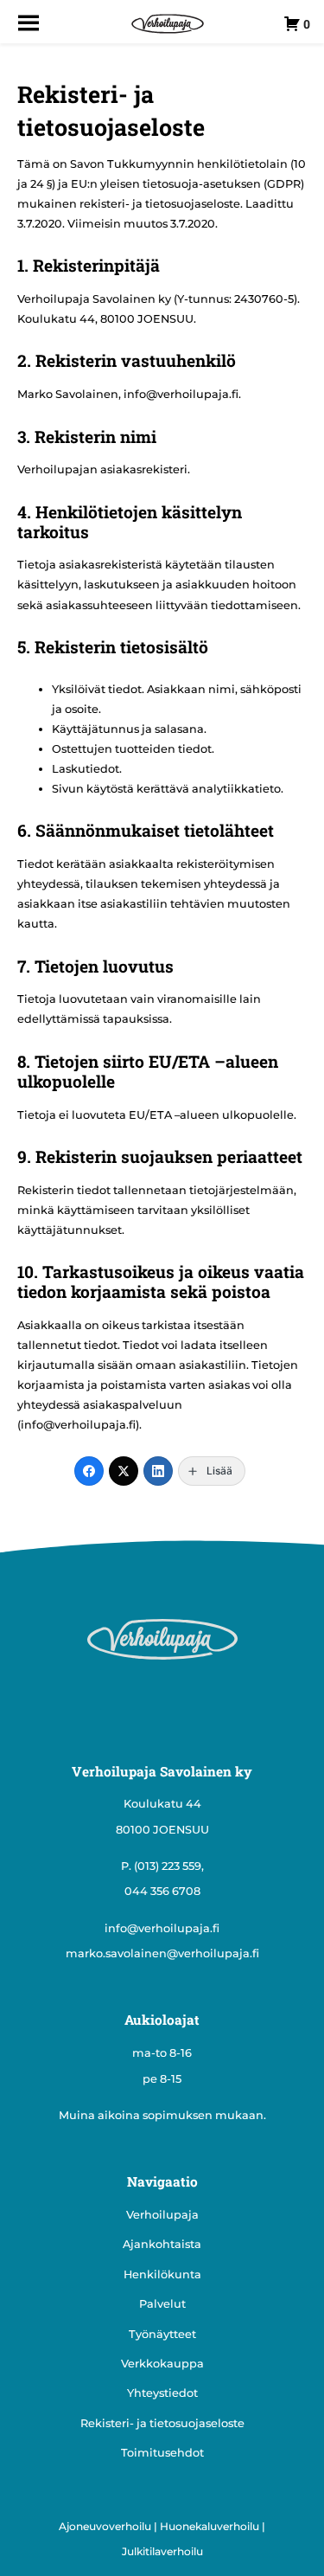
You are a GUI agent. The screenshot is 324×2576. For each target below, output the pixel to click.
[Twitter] (124, 1471)
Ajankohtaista (162, 2244)
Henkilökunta (162, 2274)
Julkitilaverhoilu (162, 2551)
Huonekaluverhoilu (210, 2526)
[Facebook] (89, 1471)
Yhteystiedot (162, 2393)
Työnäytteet (162, 2334)
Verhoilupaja (162, 2215)
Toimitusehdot (162, 2453)
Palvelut (162, 2304)
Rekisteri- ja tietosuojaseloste (162, 2423)
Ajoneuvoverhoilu (105, 2526)
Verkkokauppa (162, 2364)
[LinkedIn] (158, 1471)
